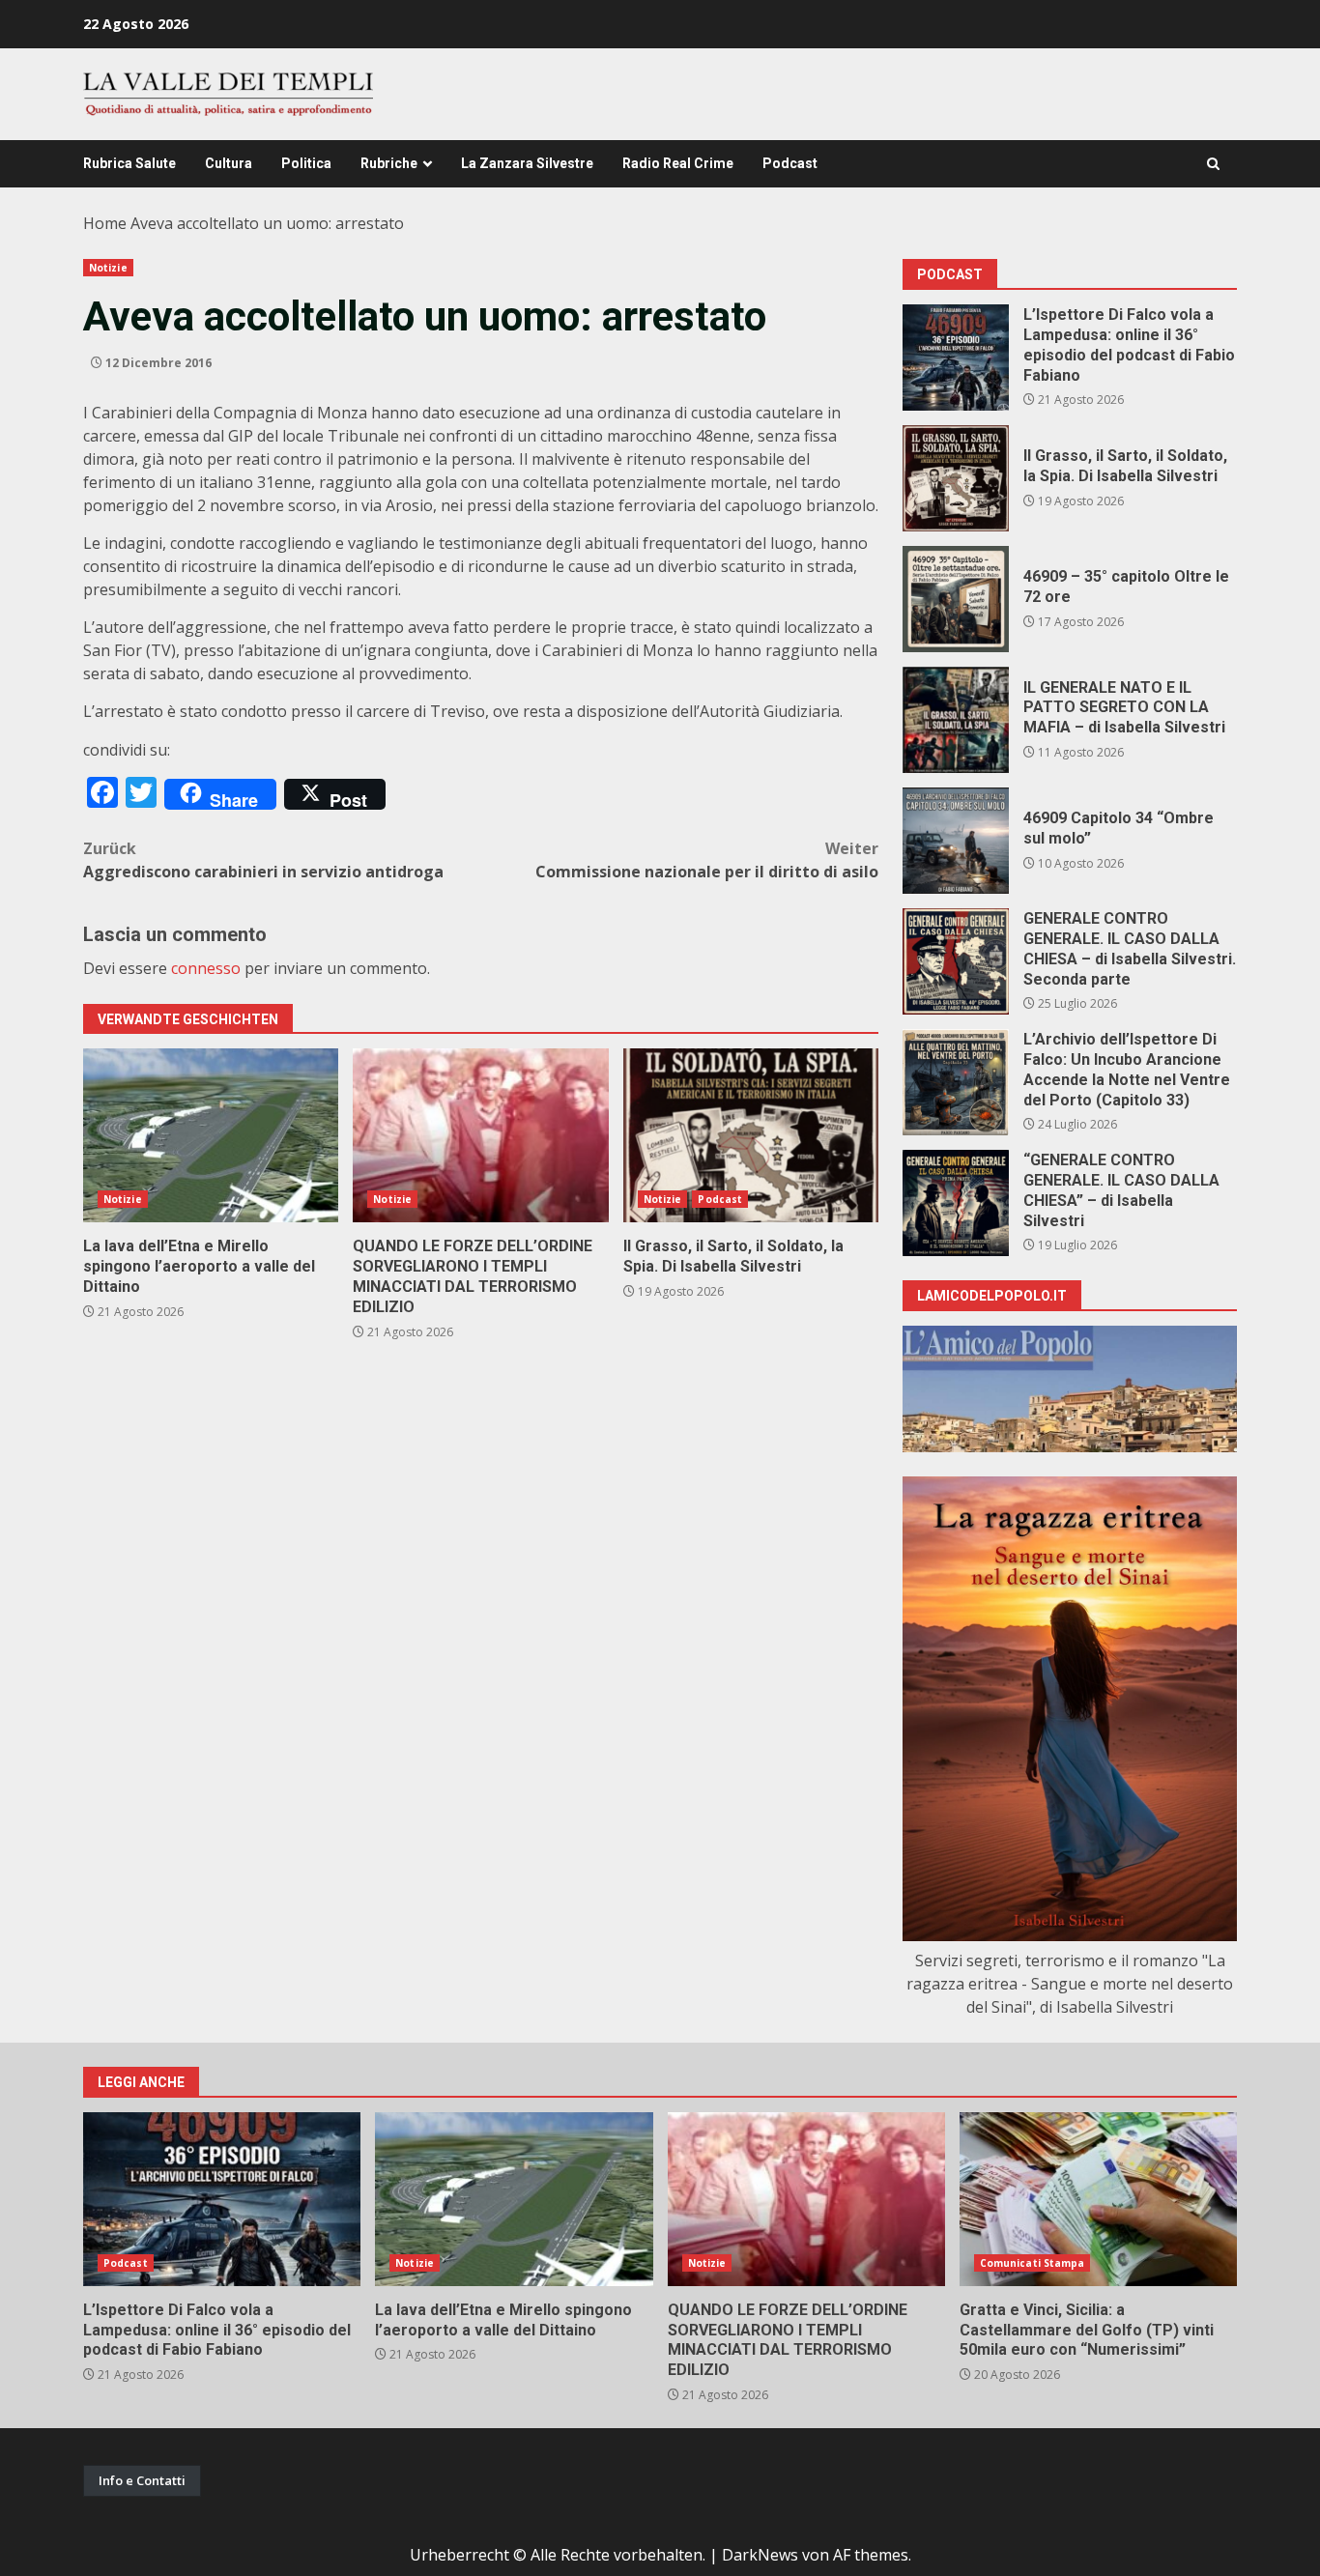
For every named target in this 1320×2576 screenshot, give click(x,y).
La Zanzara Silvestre (527, 163)
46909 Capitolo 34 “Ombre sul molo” (956, 841)
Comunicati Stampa (1033, 2263)
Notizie (108, 268)
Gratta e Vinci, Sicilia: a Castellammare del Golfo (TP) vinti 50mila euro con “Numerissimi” (1098, 2199)
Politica (306, 163)
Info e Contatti (142, 2480)
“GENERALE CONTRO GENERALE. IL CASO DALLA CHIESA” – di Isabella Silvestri (956, 1203)
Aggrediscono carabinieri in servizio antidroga (263, 860)
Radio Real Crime (678, 163)
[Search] (1213, 164)
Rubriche (389, 163)
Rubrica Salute (129, 163)
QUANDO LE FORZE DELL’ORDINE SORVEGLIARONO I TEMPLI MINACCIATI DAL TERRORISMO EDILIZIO (480, 1135)
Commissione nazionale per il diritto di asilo (707, 860)
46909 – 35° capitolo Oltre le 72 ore (956, 599)
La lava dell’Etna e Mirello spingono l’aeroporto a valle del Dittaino (211, 1135)
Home (105, 223)
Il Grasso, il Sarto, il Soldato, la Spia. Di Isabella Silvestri (751, 1135)
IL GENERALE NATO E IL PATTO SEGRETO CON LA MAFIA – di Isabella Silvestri (956, 720)
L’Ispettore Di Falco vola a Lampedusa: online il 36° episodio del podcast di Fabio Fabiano (956, 358)
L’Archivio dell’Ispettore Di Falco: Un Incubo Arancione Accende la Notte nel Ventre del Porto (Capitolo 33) (956, 1082)
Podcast (790, 163)
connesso (206, 968)
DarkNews (760, 2555)
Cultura (229, 163)
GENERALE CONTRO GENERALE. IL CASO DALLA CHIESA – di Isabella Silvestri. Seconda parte (956, 961)
